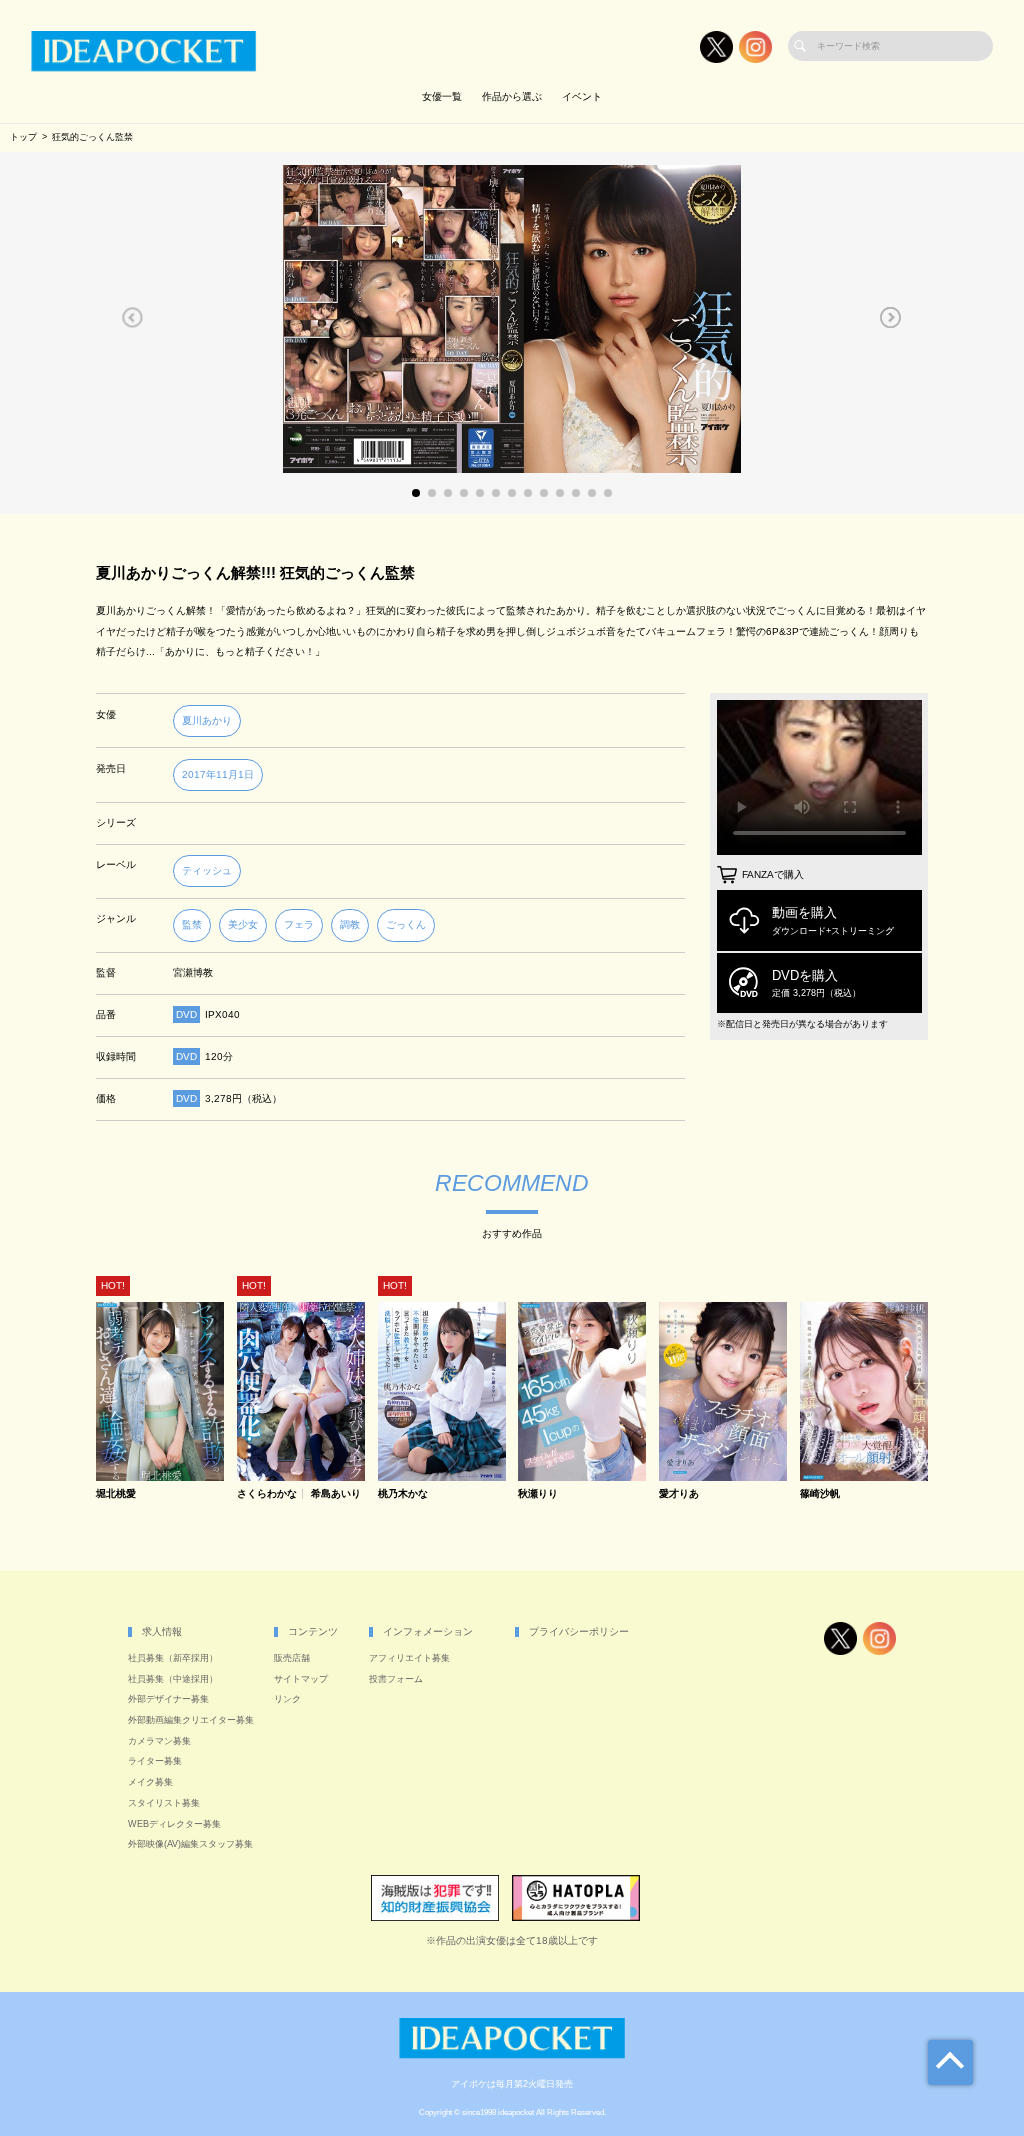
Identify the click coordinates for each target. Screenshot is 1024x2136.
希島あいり (336, 1494)
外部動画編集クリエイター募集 (191, 1720)
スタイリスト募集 (164, 1803)
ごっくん (406, 924)
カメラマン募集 (159, 1741)
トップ (23, 137)
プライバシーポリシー (579, 1631)
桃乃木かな (403, 1494)
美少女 (243, 924)
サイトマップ (301, 1679)
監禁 (192, 924)
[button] (132, 317)
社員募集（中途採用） (173, 1679)
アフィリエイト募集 (409, 1658)
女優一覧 (442, 96)
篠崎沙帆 (820, 1494)
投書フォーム (396, 1679)
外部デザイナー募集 (168, 1699)
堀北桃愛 (116, 1494)
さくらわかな (267, 1494)
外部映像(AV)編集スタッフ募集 (190, 1844)
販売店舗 (292, 1658)
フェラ (299, 924)
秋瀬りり (538, 1494)
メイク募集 (150, 1782)
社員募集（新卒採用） (173, 1658)
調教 (350, 924)
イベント (582, 96)
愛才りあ (679, 1494)
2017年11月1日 (218, 774)
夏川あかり (207, 720)
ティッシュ (207, 870)
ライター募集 (155, 1761)
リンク (287, 1699)
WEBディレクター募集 (174, 1824)
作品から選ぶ (512, 96)
